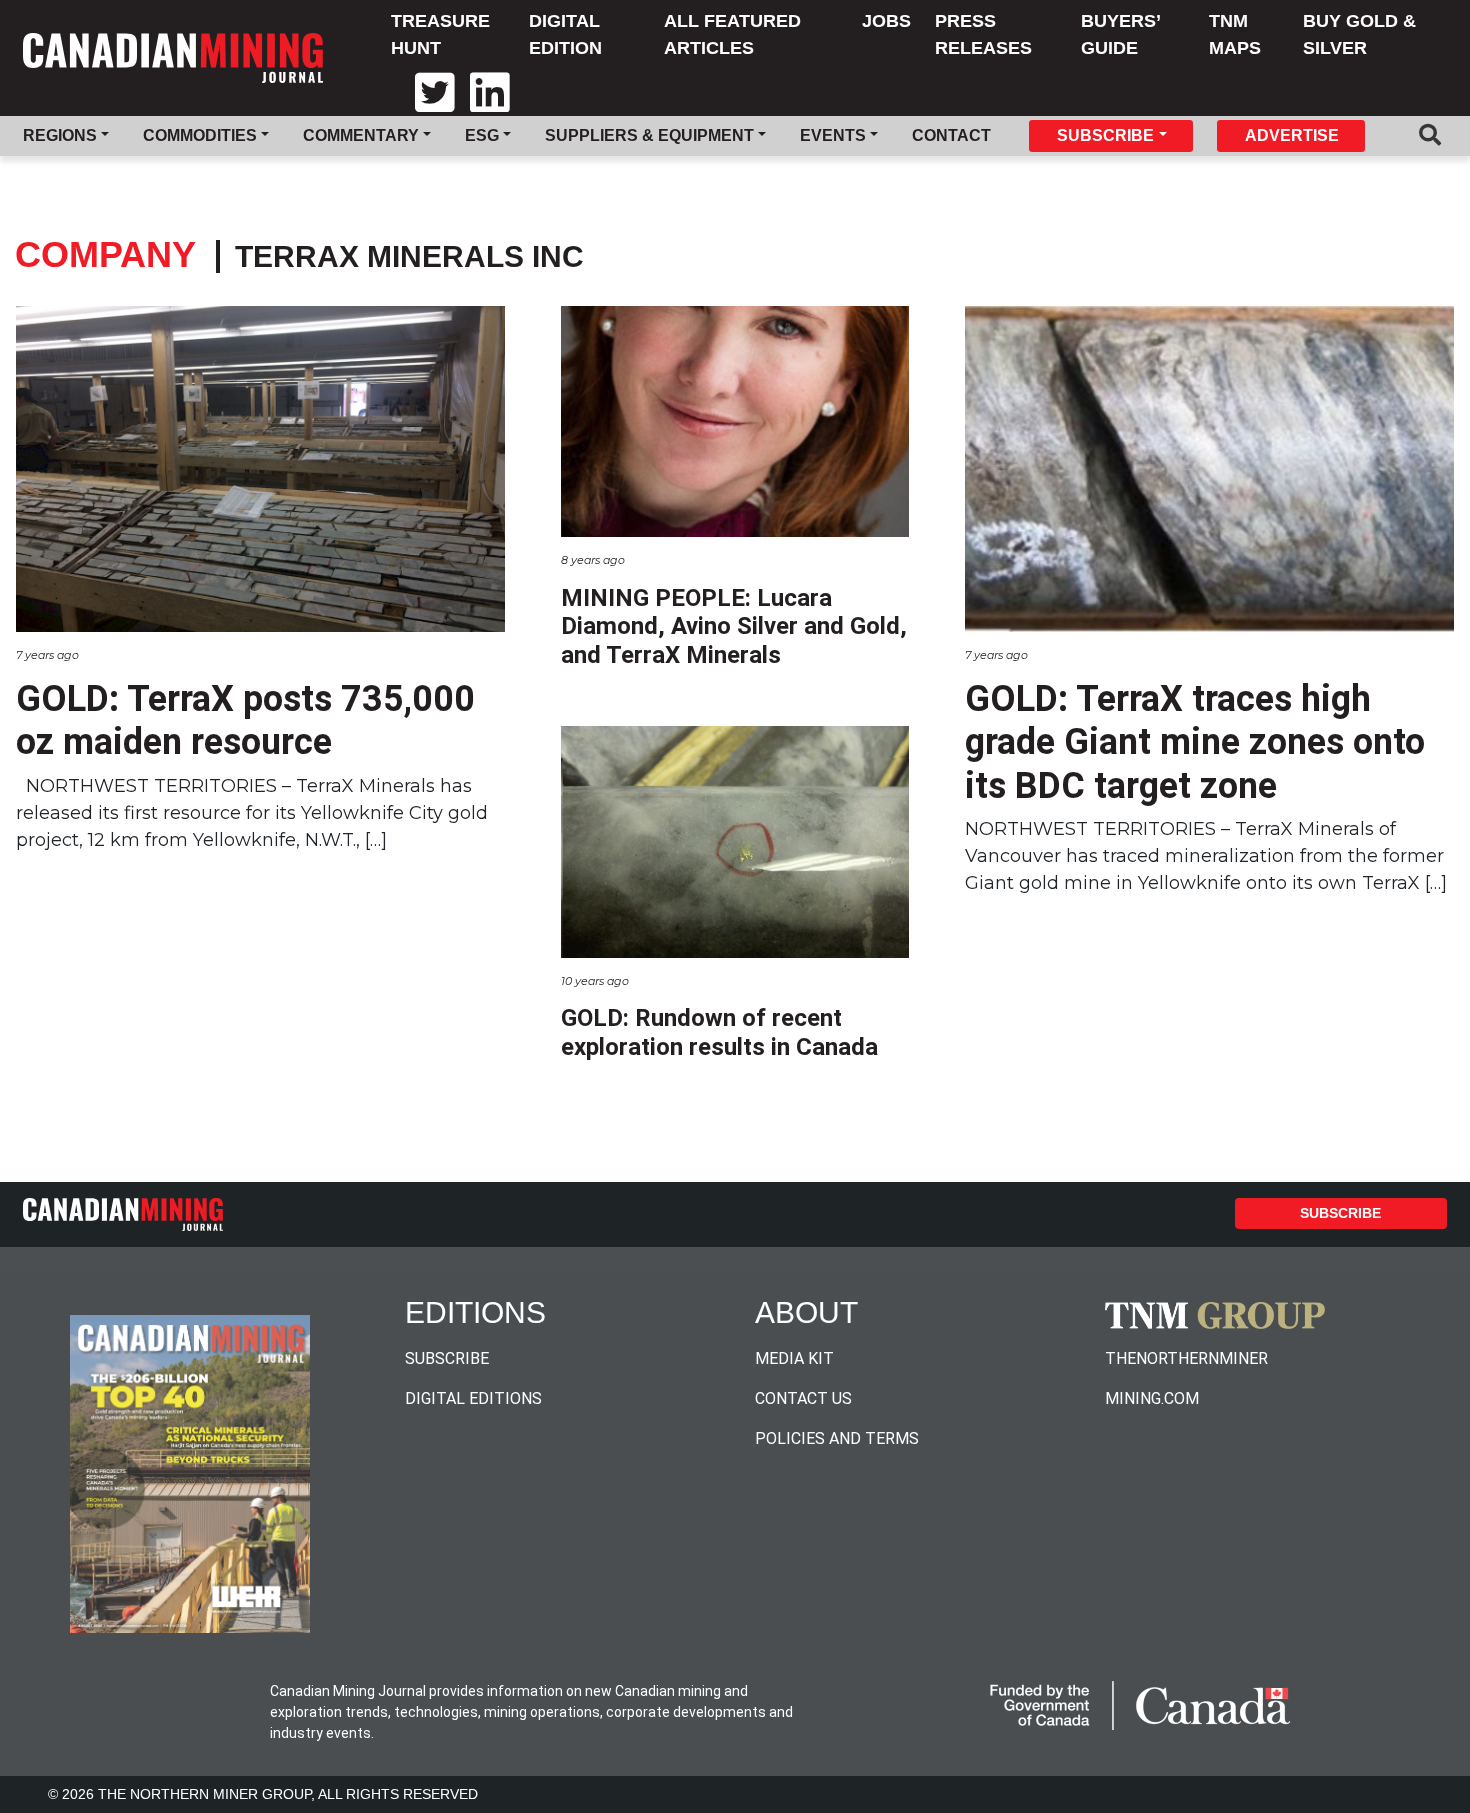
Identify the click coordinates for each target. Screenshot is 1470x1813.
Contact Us (803, 1398)
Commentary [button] (361, 135)
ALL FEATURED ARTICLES (732, 34)
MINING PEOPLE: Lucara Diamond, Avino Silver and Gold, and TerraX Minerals (734, 627)
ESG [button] (482, 135)
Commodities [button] (200, 135)
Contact (951, 135)
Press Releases (983, 34)
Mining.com (1152, 1398)
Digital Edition (565, 34)
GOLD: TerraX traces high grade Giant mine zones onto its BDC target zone (1195, 742)
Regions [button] (60, 135)
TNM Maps (1235, 34)
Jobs (886, 21)
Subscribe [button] (1105, 135)
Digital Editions (473, 1398)
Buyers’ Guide (1120, 34)
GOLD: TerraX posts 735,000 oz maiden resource (245, 720)
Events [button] (833, 135)
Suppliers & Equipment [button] (649, 135)
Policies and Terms (837, 1438)
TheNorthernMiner (1186, 1358)
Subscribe (1340, 1213)
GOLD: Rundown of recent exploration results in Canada (719, 1032)
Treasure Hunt (440, 34)
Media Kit (794, 1358)
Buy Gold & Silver (1359, 34)
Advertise (1292, 135)
